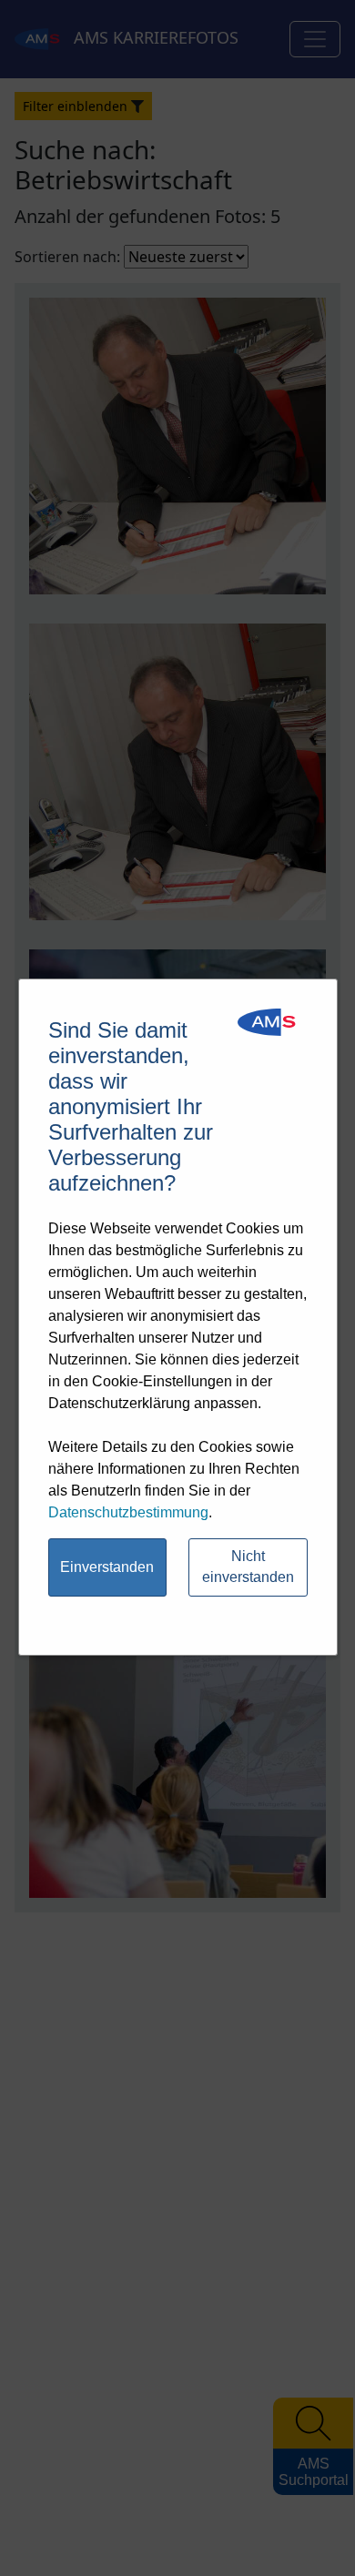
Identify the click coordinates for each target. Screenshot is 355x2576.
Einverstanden (107, 1567)
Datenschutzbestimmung (128, 1512)
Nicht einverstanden (248, 1567)
